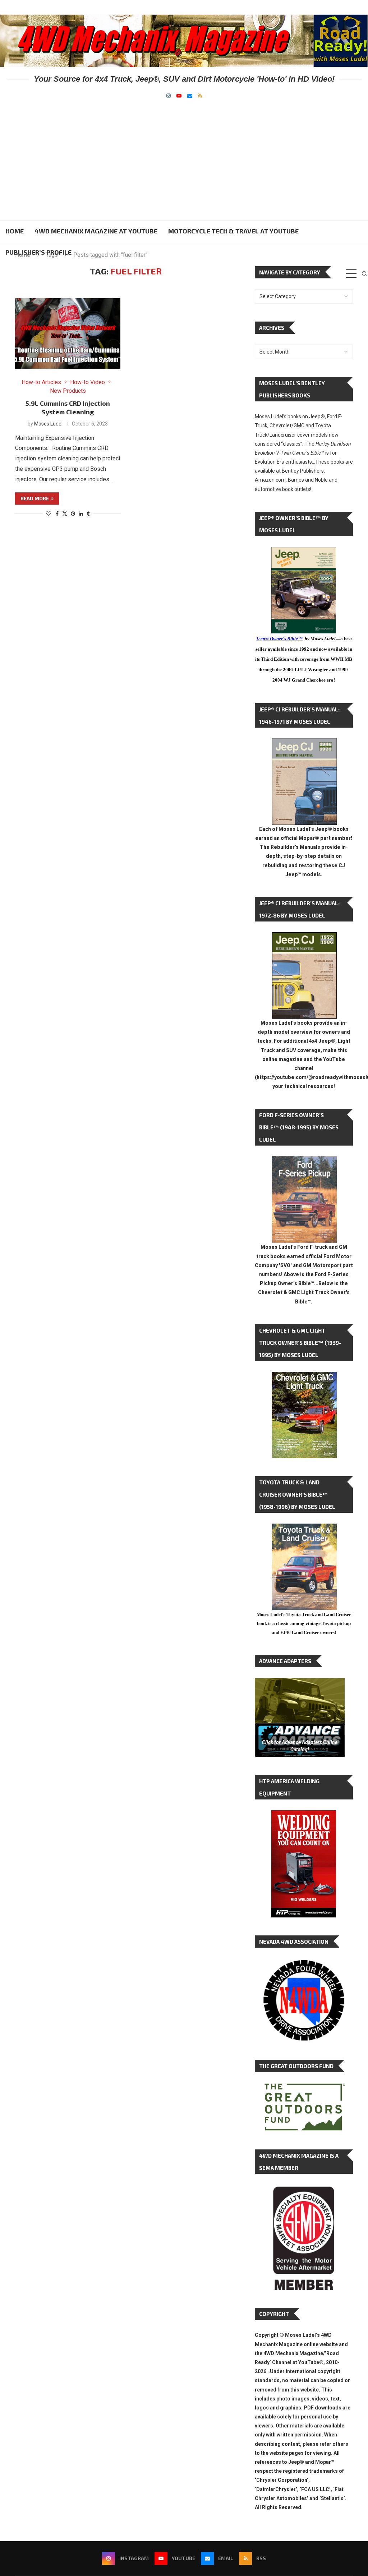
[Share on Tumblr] (88, 514)
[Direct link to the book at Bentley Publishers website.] (304, 553)
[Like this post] (49, 514)
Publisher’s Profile (38, 252)
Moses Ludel (48, 424)
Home (15, 231)
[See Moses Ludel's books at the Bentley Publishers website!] (304, 1162)
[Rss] (200, 96)
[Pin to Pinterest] (73, 514)
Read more (35, 498)
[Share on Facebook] (57, 514)
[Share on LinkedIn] (81, 514)
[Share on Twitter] (65, 513)
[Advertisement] (184, 152)
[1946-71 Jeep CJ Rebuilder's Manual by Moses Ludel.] (304, 744)
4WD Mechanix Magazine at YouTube (96, 231)
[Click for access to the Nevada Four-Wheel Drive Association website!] (304, 1963)
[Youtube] (179, 96)
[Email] (190, 96)
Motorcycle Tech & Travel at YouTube (233, 231)
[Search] (364, 274)
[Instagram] (169, 96)
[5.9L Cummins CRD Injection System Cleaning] (68, 333)
